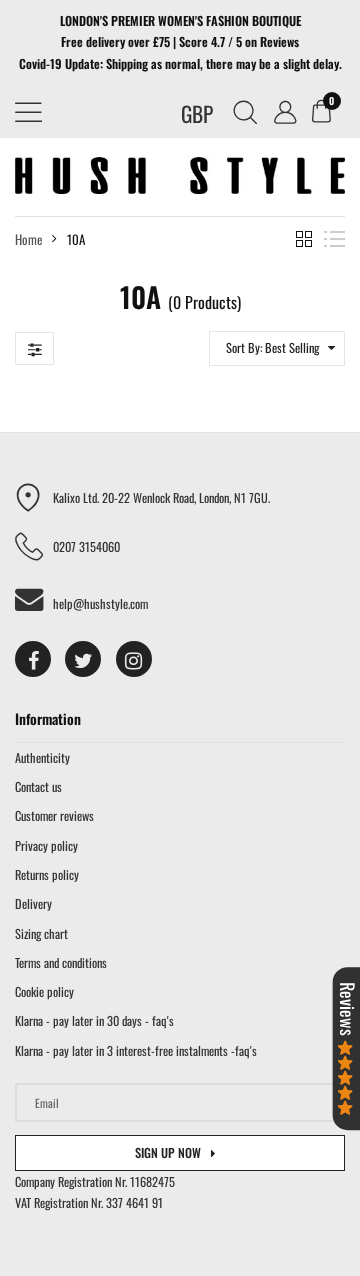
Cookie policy (44, 991)
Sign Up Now (168, 1152)
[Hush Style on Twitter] (83, 659)
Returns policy (47, 874)
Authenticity (42, 757)
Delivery (33, 903)
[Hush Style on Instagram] (134, 659)
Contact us (38, 786)
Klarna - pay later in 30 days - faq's (94, 1020)
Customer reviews (54, 815)
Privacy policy (46, 845)
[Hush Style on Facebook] (33, 659)
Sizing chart (41, 933)
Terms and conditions (61, 962)
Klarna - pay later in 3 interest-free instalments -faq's (136, 1050)
